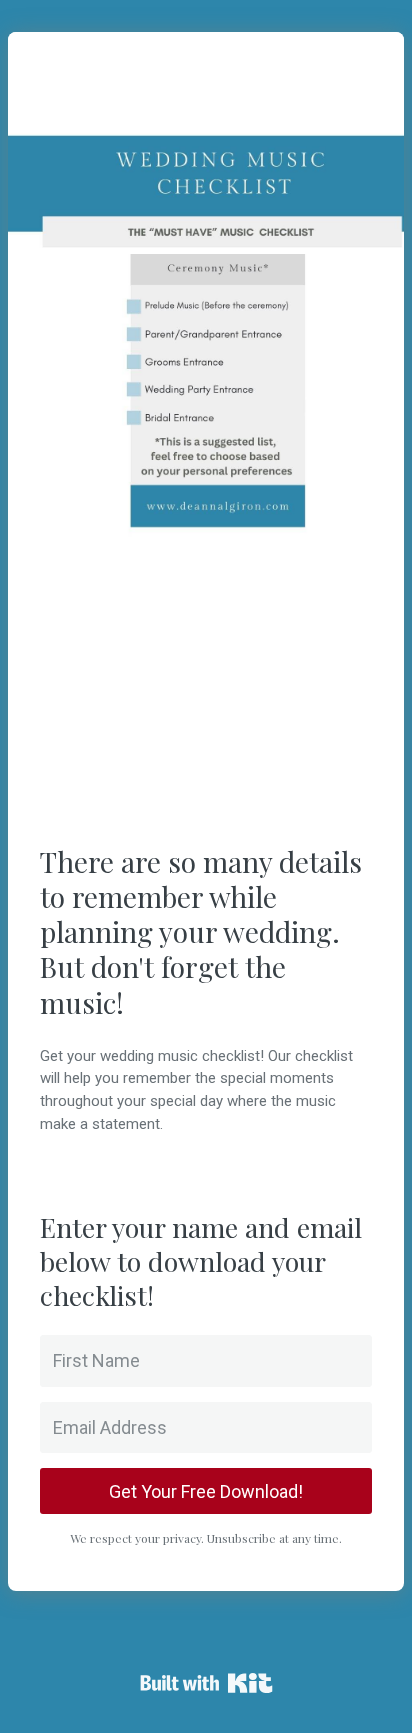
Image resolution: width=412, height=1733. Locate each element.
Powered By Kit (206, 1683)
